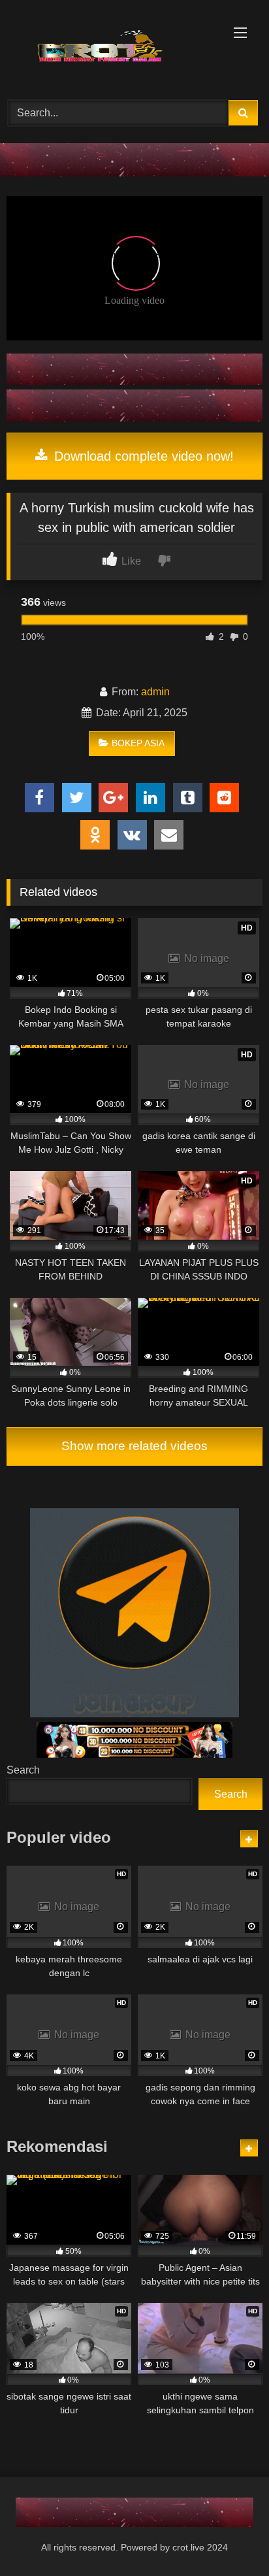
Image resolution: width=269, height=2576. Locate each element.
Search (23, 1770)
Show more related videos (134, 1446)
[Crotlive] (110, 48)
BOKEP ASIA (138, 743)
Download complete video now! (142, 456)
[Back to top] (229, 2537)
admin (155, 692)
